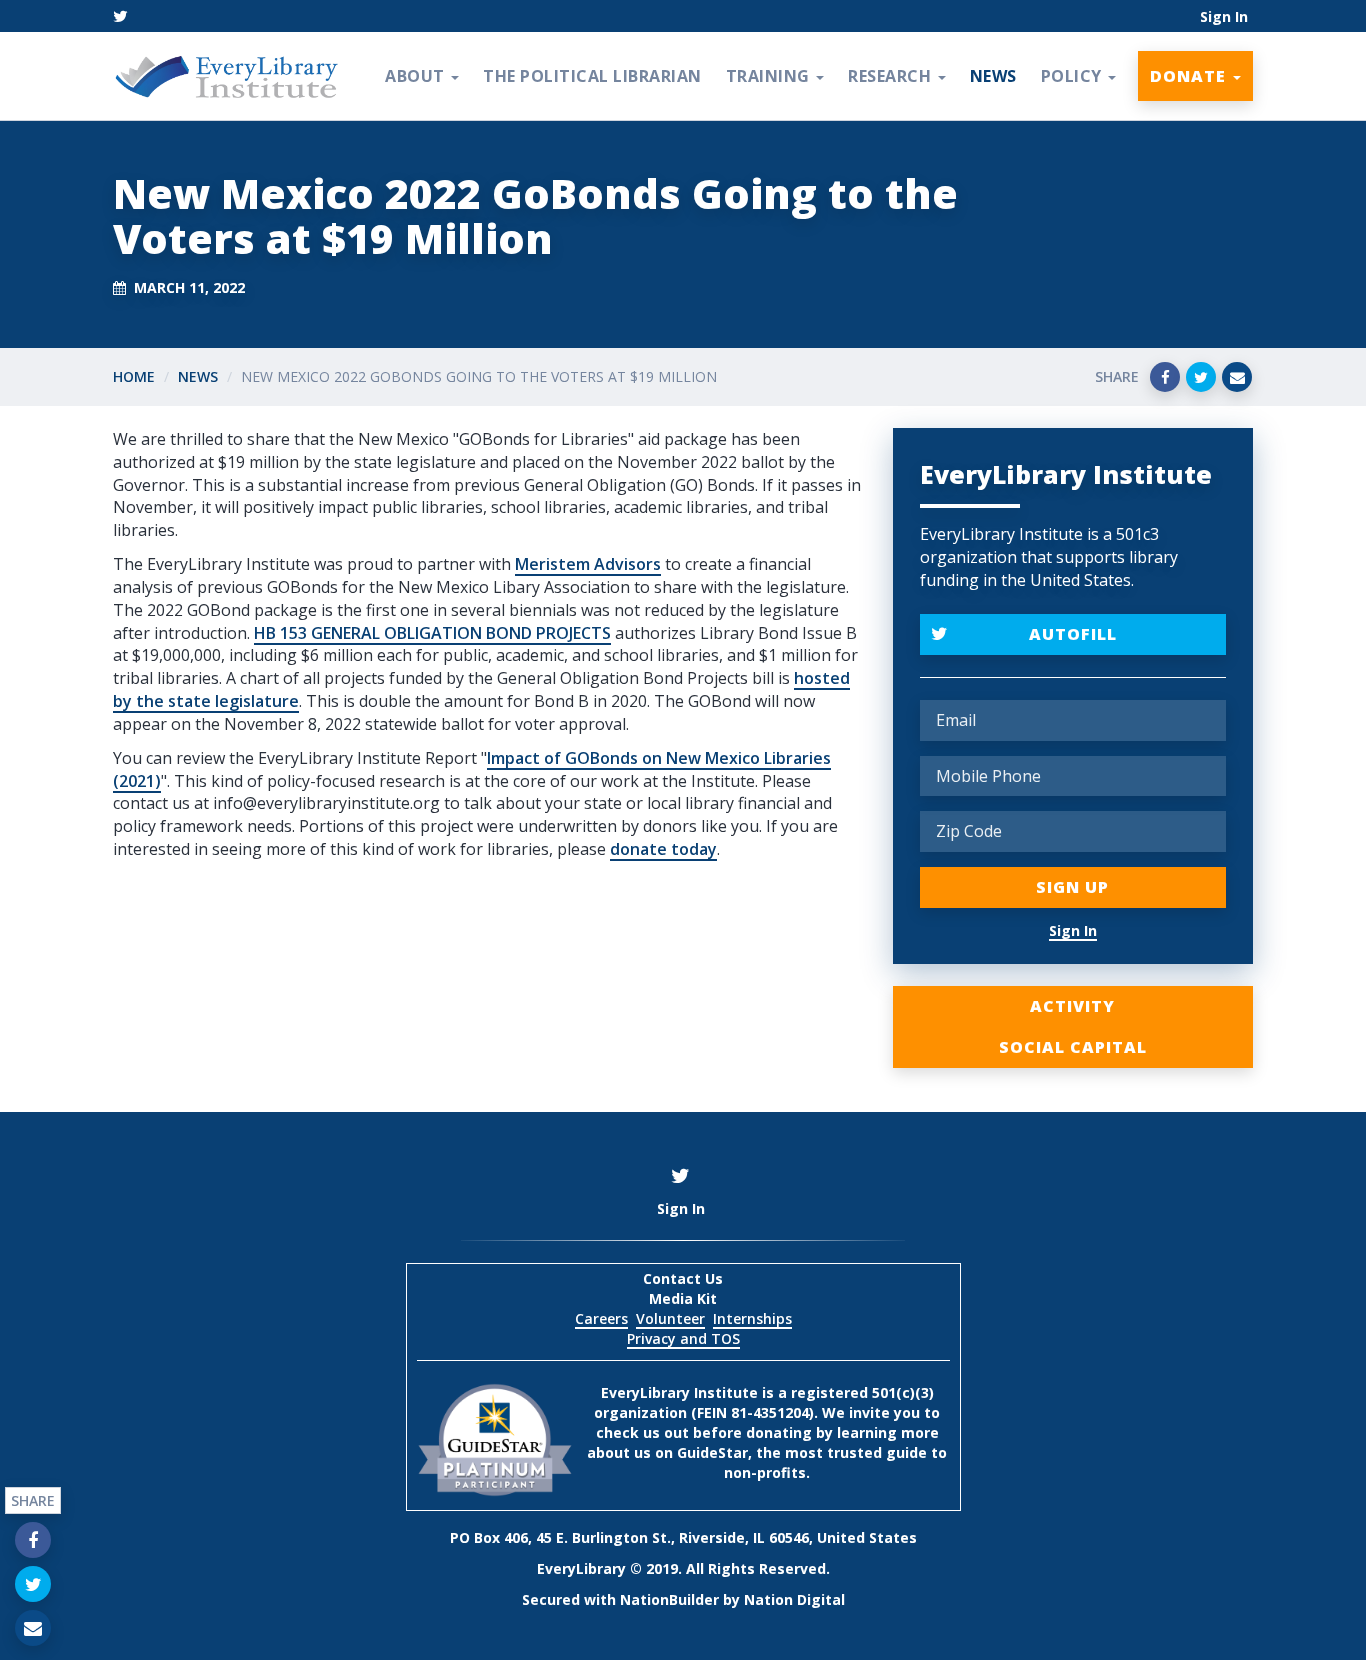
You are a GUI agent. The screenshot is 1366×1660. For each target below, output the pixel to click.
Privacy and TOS (683, 1338)
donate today (663, 849)
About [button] (417, 76)
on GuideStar (701, 1452)
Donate (1190, 76)
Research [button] (892, 76)
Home (134, 376)
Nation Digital (794, 1599)
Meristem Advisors (588, 564)
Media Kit (683, 1298)
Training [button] (770, 76)
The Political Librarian (592, 76)
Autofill (1073, 634)
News (993, 76)
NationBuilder (669, 1599)
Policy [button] (1074, 76)
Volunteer (670, 1318)
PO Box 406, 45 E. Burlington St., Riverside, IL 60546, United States (683, 1537)
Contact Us (683, 1278)
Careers (601, 1318)
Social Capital (1073, 1047)
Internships (752, 1318)
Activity (1072, 1006)
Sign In (1224, 16)
